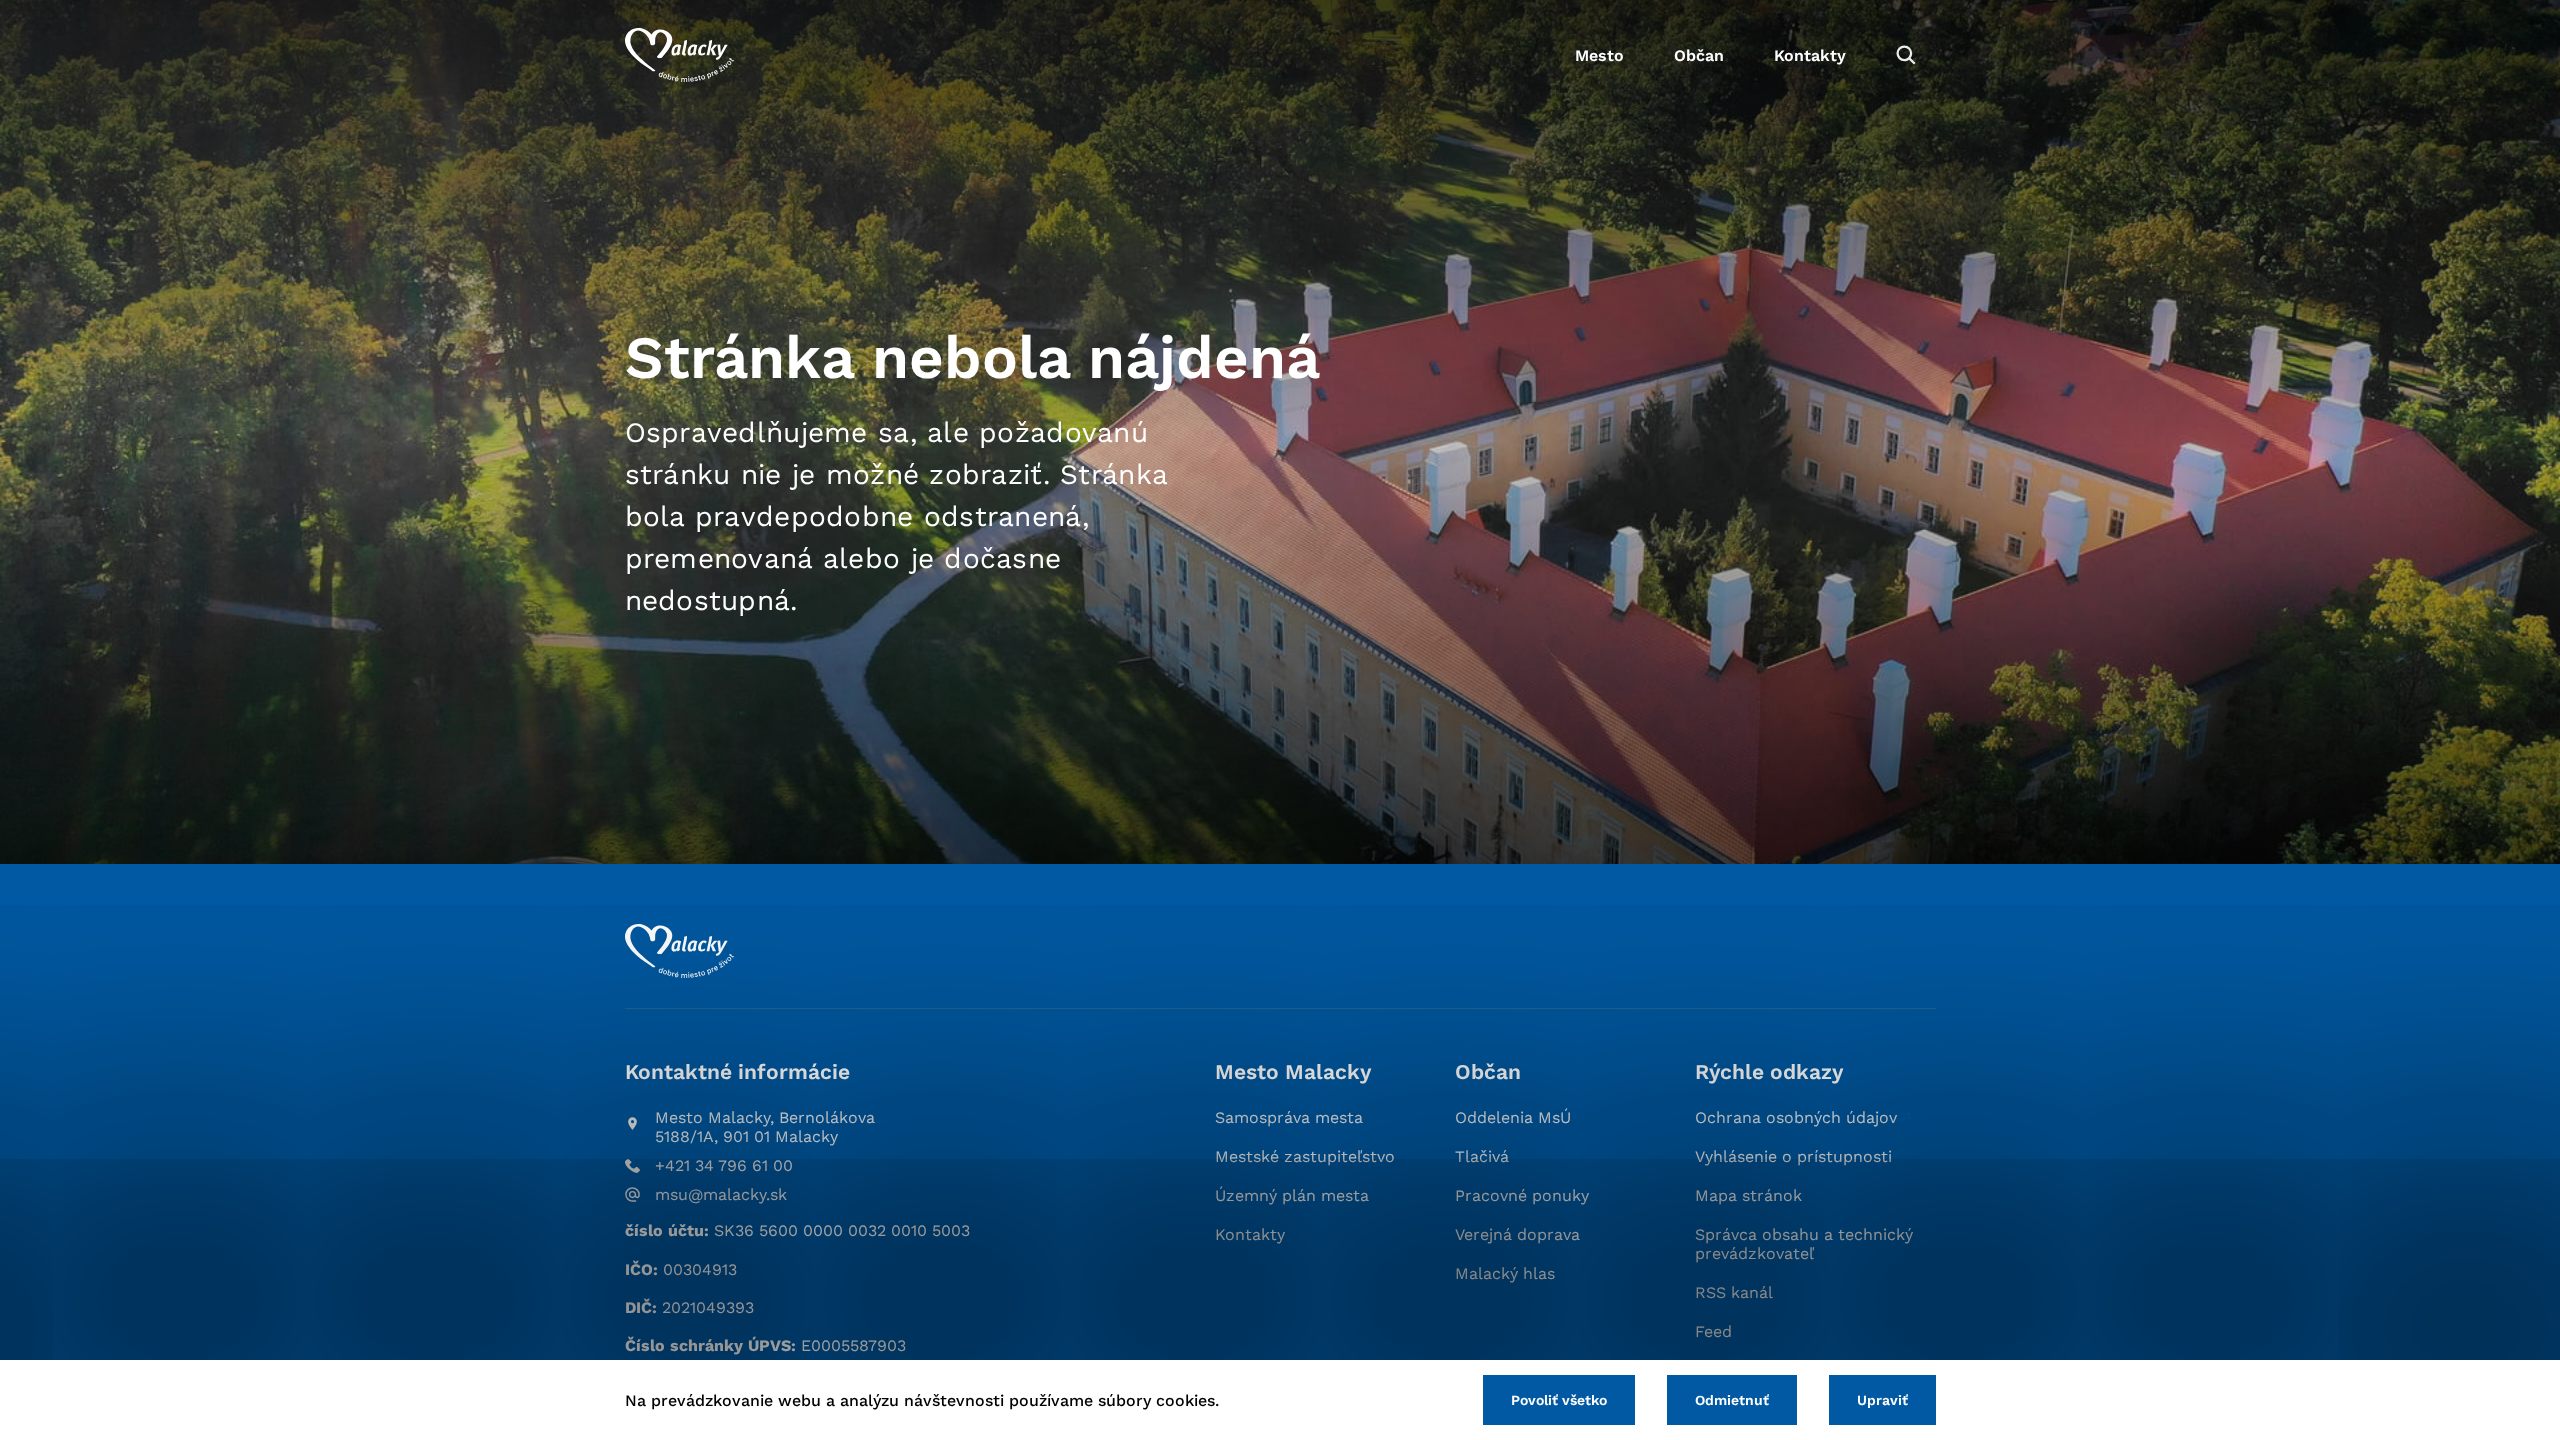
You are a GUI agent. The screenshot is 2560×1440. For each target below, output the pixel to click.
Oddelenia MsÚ (1513, 1117)
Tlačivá (1482, 1156)
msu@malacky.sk (721, 1194)
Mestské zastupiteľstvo (1305, 1156)
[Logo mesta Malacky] (679, 55)
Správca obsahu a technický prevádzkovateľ (1804, 1244)
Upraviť (1882, 1400)
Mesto (1599, 55)
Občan (1699, 55)
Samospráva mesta (1289, 1117)
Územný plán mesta (1292, 1195)
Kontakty (1810, 55)
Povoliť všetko (1559, 1400)
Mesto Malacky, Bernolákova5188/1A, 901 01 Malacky (765, 1127)
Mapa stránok (1748, 1195)
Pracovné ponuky (1522, 1195)
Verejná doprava (1517, 1234)
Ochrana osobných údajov (1796, 1117)
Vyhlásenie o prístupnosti (1793, 1156)
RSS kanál (1734, 1292)
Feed (1713, 1331)
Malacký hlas (1505, 1273)
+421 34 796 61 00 (724, 1165)
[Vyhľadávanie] (1906, 55)
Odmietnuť (1732, 1400)
